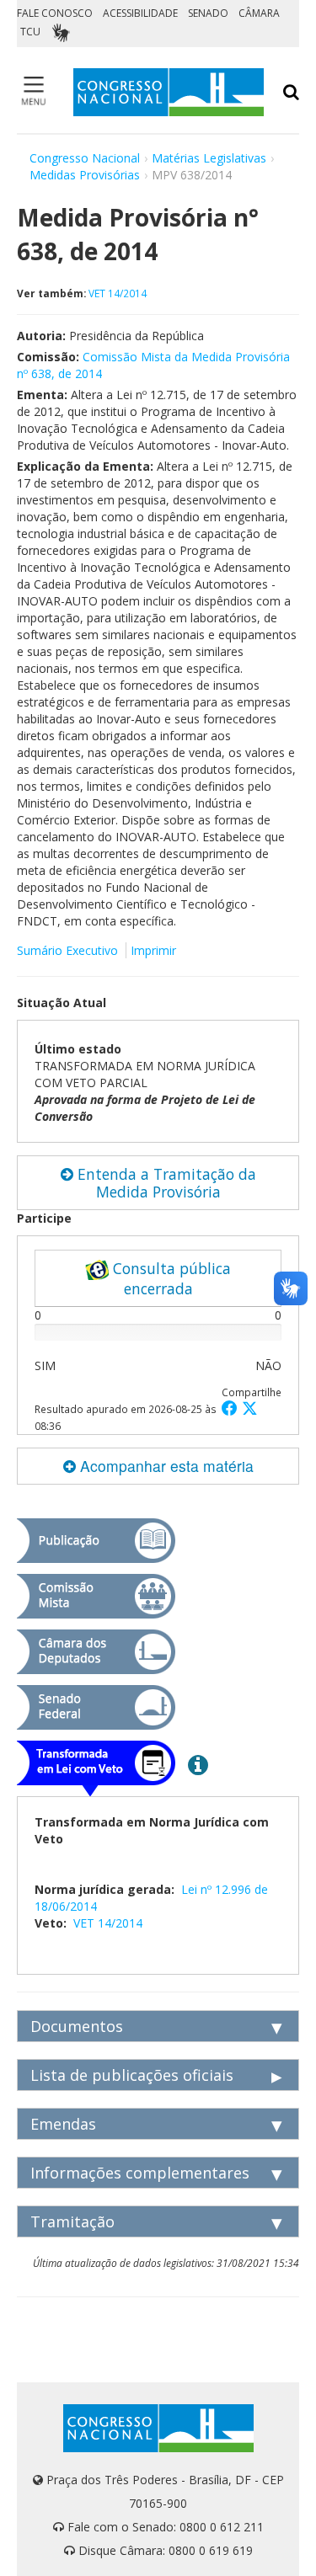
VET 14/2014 (118, 293)
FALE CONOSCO (55, 13)
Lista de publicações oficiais (132, 2075)
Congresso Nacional (85, 158)
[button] (232, 1408)
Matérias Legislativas (209, 158)
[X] (250, 1408)
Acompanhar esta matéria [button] (165, 1466)
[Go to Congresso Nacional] (169, 92)
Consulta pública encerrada (170, 1278)
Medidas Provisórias (85, 175)
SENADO (208, 13)
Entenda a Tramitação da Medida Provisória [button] (165, 1183)
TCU (30, 32)
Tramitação (72, 2221)
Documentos (77, 2026)
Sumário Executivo (67, 950)
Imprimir (153, 950)
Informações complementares (140, 2173)
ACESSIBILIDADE (140, 13)
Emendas (63, 2124)
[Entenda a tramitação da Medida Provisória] (198, 1764)
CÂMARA (259, 13)
